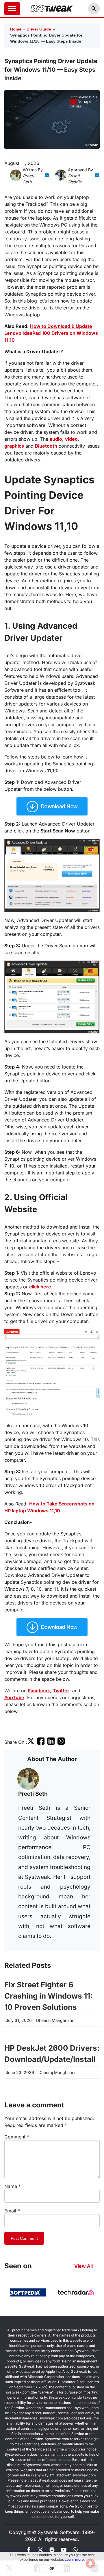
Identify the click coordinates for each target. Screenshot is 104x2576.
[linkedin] (47, 179)
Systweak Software (59, 2532)
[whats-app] (75, 2551)
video (71, 439)
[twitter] (31, 1743)
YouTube (14, 1697)
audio (56, 439)
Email (12, 2211)
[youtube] (64, 2551)
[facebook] (41, 1743)
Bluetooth (46, 446)
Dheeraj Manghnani (54, 2020)
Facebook (39, 1691)
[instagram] (52, 2551)
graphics (14, 446)
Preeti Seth (28, 179)
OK (52, 2568)
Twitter (61, 1691)
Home (16, 29)
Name (13, 2186)
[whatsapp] (61, 1743)
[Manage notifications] (90, 2563)
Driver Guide (39, 29)
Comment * (17, 2137)
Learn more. (75, 2559)
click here (40, 1287)
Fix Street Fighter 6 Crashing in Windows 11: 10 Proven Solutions (49, 1996)
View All (83, 2266)
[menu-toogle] (12, 9)
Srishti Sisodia (75, 179)
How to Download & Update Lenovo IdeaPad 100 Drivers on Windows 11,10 (51, 333)
